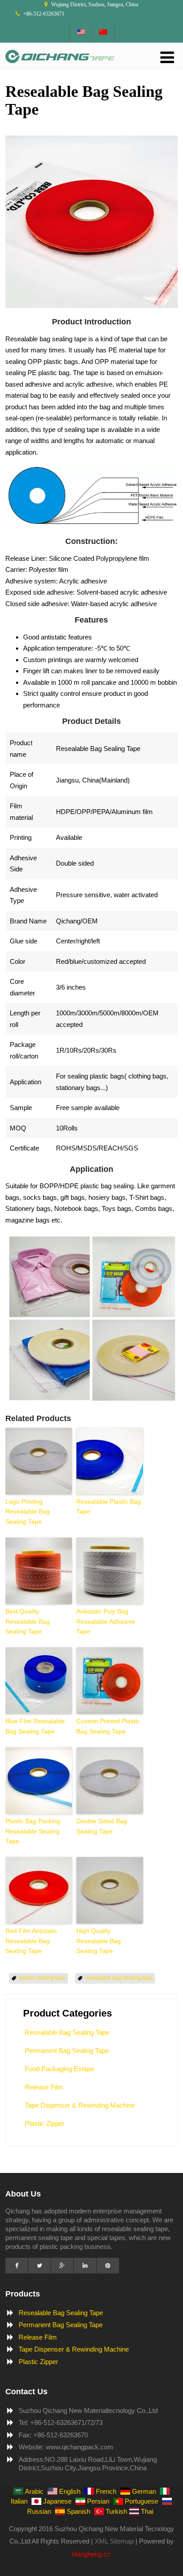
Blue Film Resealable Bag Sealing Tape (35, 1726)
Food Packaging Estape (60, 2069)
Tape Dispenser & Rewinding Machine (80, 2105)
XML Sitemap (114, 2541)
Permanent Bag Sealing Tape (67, 2051)
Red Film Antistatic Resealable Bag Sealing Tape (31, 1941)
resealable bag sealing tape (119, 1978)
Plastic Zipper (45, 2123)
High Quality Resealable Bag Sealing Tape (99, 1941)
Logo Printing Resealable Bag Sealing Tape (28, 1512)
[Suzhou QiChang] (60, 65)
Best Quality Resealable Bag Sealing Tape (28, 1621)
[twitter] (40, 2266)
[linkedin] (85, 2266)
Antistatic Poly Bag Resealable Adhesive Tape (106, 1621)
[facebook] (16, 2266)
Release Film (44, 2087)
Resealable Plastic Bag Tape (109, 1506)
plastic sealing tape (42, 1978)
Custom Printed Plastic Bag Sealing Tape (108, 1726)
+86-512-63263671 (44, 14)
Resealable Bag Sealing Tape (67, 2032)
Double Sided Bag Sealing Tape (102, 1826)
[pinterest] (108, 2266)
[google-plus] (62, 2266)
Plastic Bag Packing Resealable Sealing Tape (33, 1831)
